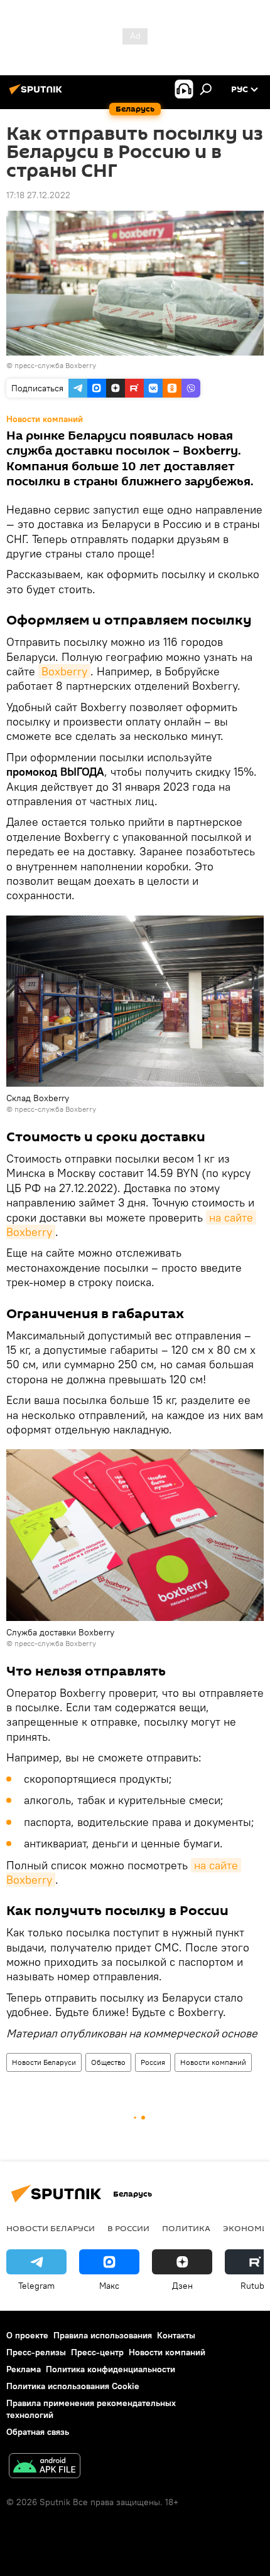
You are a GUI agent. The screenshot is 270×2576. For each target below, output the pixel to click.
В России (128, 2228)
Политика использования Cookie (73, 2386)
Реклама (24, 2369)
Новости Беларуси (44, 2062)
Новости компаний (213, 2062)
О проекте (27, 2335)
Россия (153, 2062)
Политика (186, 2228)
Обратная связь (38, 2432)
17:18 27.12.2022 (38, 195)
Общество (108, 2062)
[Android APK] (45, 2467)
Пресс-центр (97, 2352)
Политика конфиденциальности (111, 2369)
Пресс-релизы (36, 2352)
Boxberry (64, 671)
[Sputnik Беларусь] (38, 94)
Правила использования (103, 2335)
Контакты (176, 2335)
